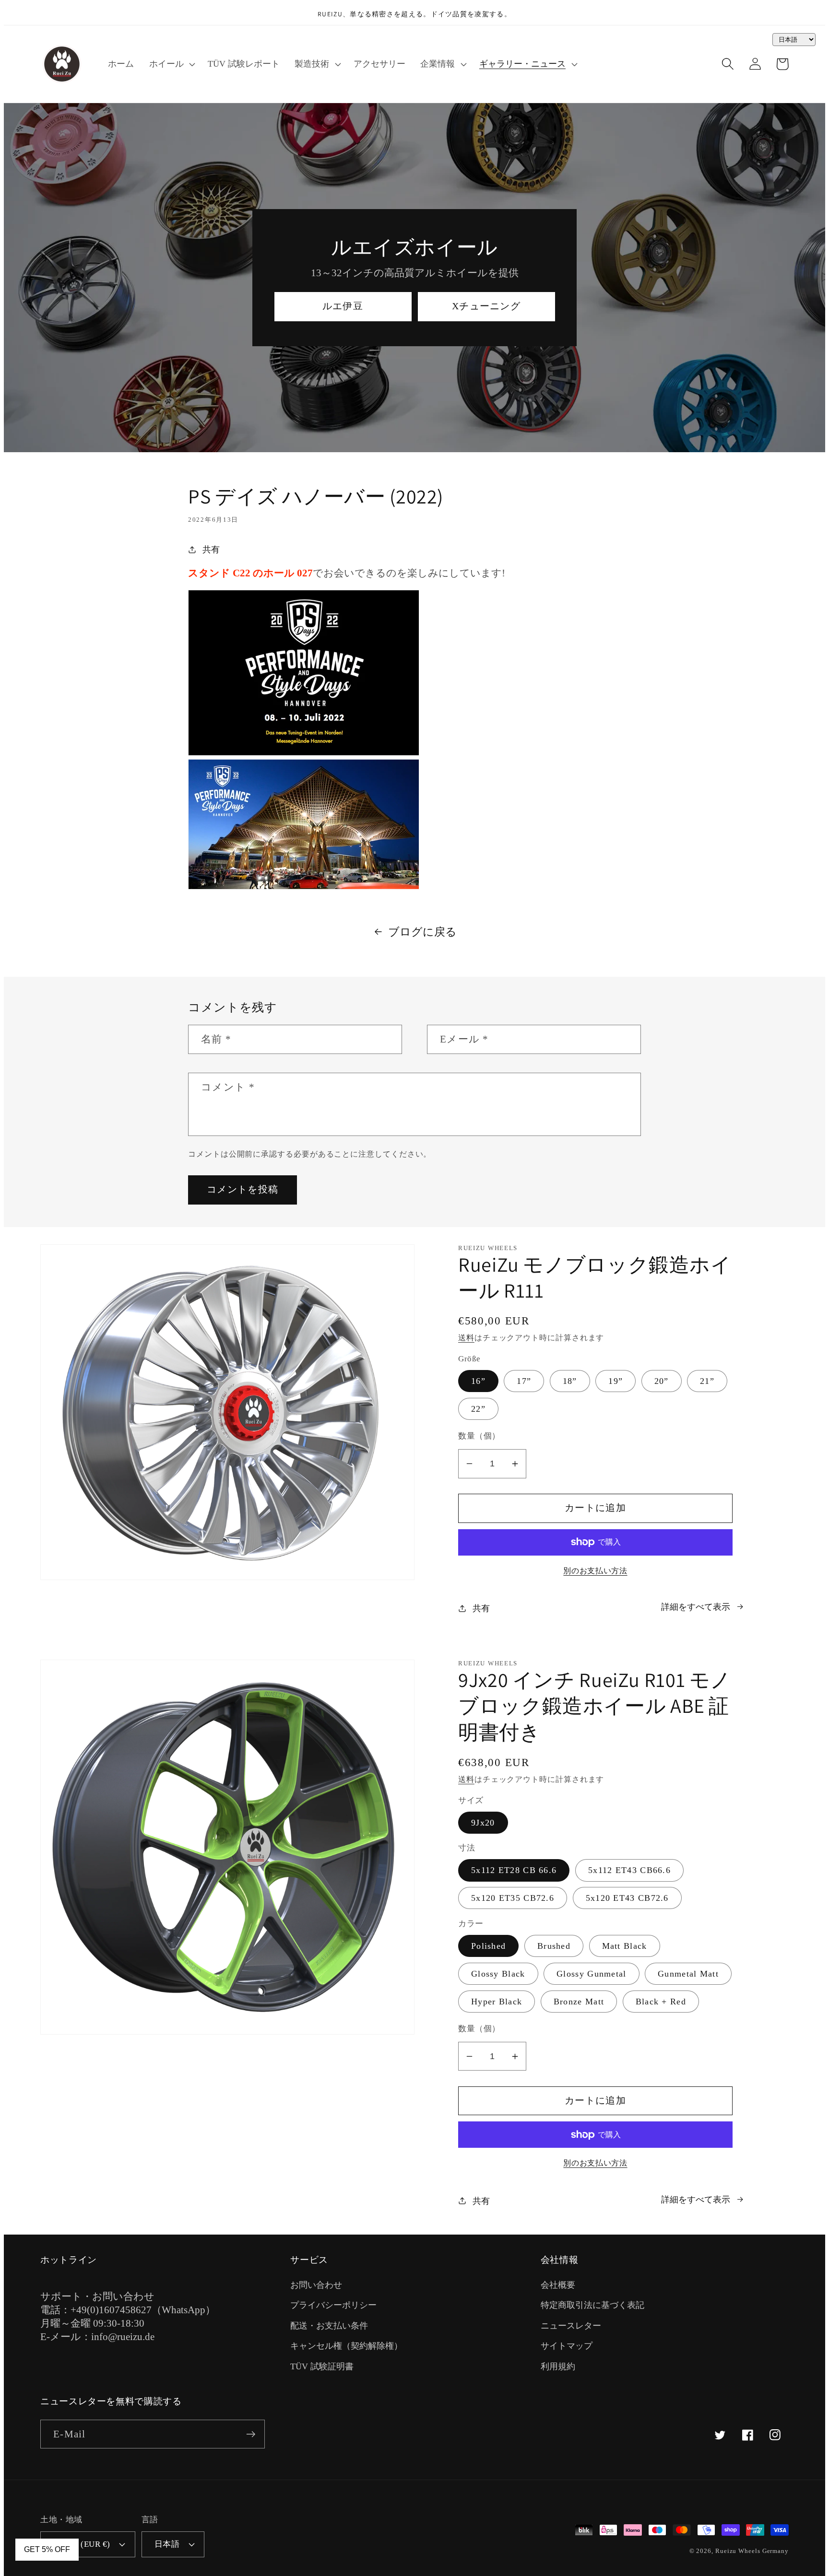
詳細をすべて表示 (696, 1607)
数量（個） (479, 1436)
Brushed (554, 1946)
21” (707, 1381)
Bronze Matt (579, 2002)
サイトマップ (567, 2346)
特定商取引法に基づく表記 (592, 2305)
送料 (466, 1338)
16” (478, 1381)
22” (478, 1409)
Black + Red (661, 2002)
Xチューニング (486, 306)
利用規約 (558, 2366)
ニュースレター (571, 2326)
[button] (171, 64)
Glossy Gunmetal (592, 1974)
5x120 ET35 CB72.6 (513, 1898)
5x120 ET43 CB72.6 (627, 1898)
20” (662, 1381)
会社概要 (558, 2285)
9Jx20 (483, 1823)
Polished (488, 1946)
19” (616, 1381)
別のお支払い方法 (595, 1571)
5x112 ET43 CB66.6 (629, 1870)
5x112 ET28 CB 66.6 (514, 1870)
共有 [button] (211, 550)
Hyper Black (497, 2002)
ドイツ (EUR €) (82, 2544)
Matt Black (625, 1946)
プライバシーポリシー (333, 2305)
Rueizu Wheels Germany (752, 2551)
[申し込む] (251, 2434)
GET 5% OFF (47, 2549)
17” (524, 1381)
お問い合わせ (316, 2285)
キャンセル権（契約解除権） (346, 2346)
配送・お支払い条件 (329, 2326)
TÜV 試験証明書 (322, 2366)
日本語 (167, 2544)
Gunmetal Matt (688, 1974)
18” (570, 1381)
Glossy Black (498, 1974)
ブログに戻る (422, 932)
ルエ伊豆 (343, 306)
